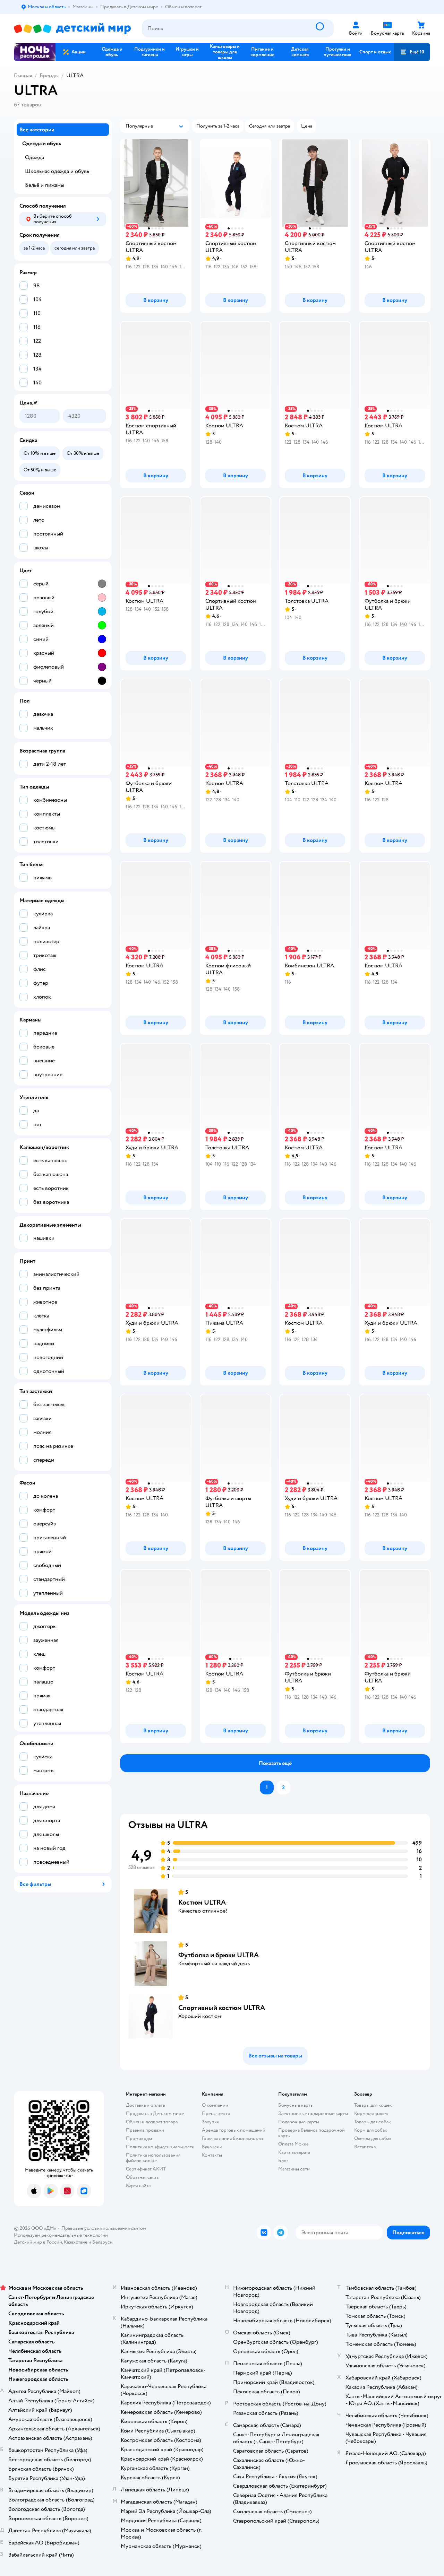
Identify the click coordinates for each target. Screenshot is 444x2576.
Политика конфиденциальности (160, 2147)
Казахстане (76, 2242)
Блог (283, 2161)
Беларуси (103, 2242)
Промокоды (139, 2138)
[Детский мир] (72, 29)
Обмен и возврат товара (152, 2122)
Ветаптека (365, 2147)
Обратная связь (142, 2177)
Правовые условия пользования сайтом (104, 2228)
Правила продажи (145, 2130)
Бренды (49, 76)
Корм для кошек (371, 2113)
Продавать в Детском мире (155, 2113)
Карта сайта (138, 2186)
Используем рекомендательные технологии (61, 2235)
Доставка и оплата (145, 2105)
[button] (412, 52)
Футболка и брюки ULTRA (219, 1955)
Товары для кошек (373, 2105)
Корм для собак (371, 2130)
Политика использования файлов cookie (153, 2158)
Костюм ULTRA (202, 1902)
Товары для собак (373, 2122)
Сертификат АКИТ (146, 2169)
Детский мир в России (38, 2242)
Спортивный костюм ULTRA (222, 2008)
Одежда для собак (373, 2138)
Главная (23, 76)
